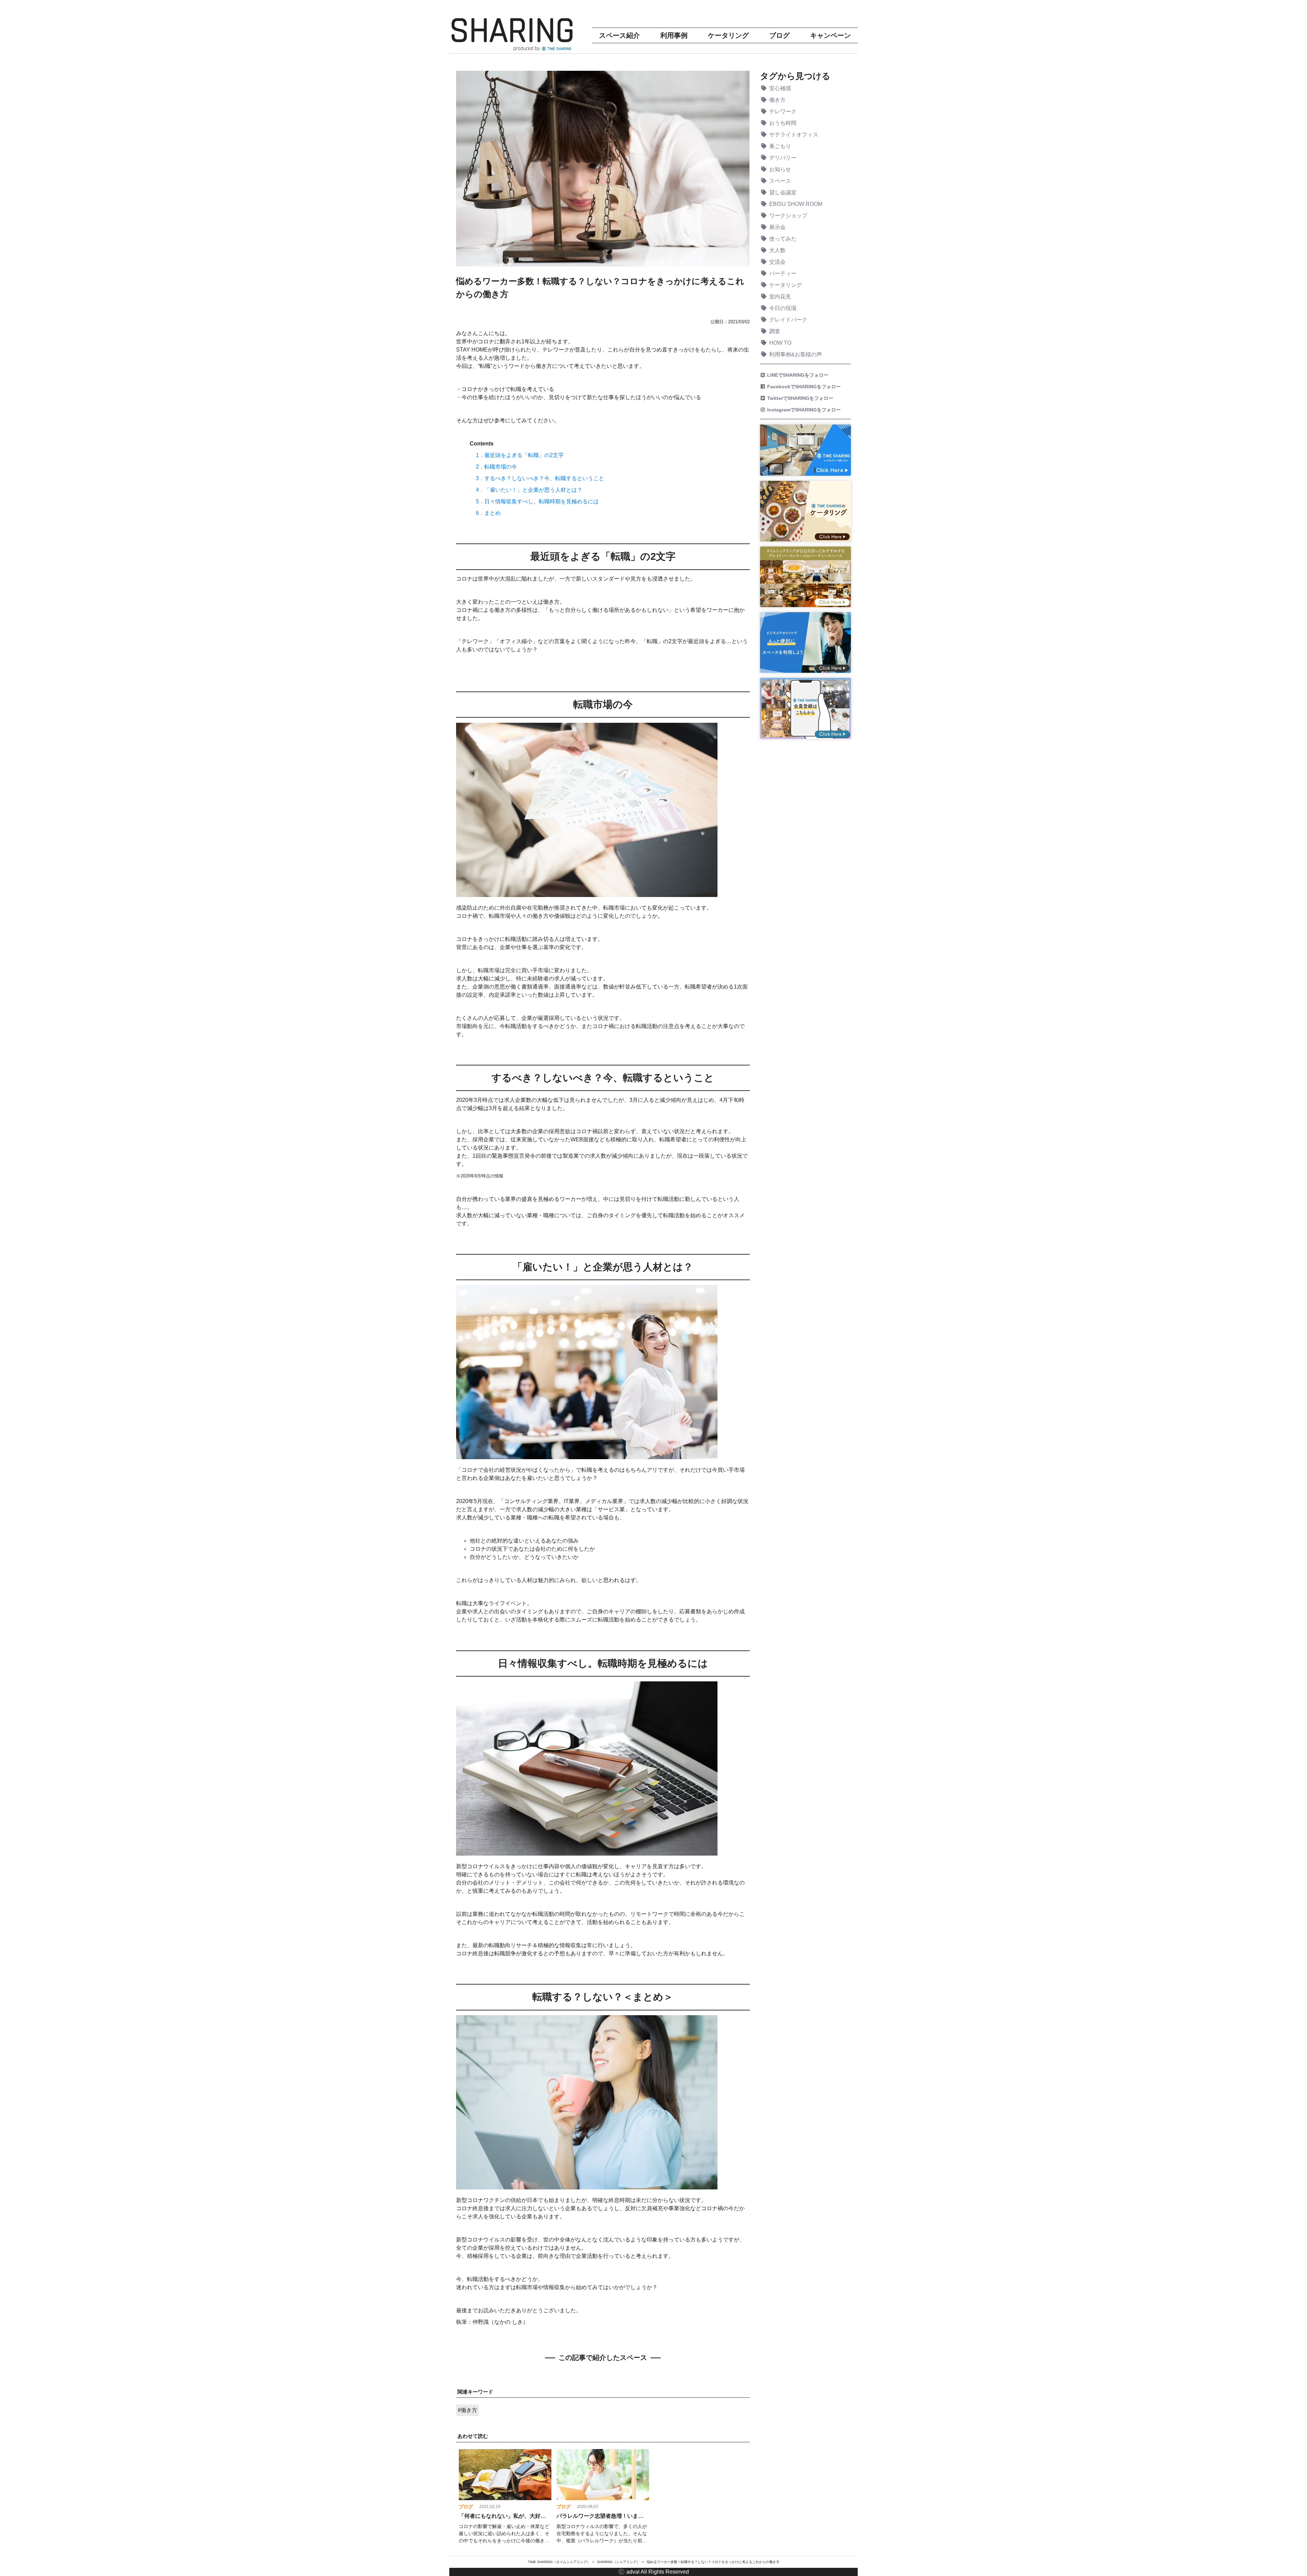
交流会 (777, 262)
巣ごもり (780, 146)
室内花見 (780, 297)
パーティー (783, 273)
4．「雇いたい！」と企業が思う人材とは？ (529, 490)
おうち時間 (783, 123)
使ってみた (783, 239)
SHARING (512, 31)
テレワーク (783, 111)
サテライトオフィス (794, 135)
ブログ (779, 35)
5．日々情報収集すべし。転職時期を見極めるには (537, 501)
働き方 (777, 100)
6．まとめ (488, 513)
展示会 (777, 227)
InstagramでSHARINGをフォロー (805, 410)
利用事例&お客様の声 (796, 354)
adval (633, 2572)
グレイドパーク (788, 320)
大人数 (777, 250)
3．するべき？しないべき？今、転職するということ (540, 478)
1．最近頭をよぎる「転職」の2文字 (520, 455)
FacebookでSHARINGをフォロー (805, 387)
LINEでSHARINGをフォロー (799, 375)
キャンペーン (830, 35)
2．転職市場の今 (496, 467)
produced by (527, 48)
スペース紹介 (619, 35)
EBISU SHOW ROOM (796, 204)
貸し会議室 (783, 192)
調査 (775, 331)
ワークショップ (788, 216)
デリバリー (783, 158)
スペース (780, 181)
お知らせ (780, 169)
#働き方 (467, 2410)
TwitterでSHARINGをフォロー (801, 398)
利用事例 (674, 35)
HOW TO (780, 343)
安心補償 (780, 88)
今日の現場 (783, 308)
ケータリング (728, 35)
